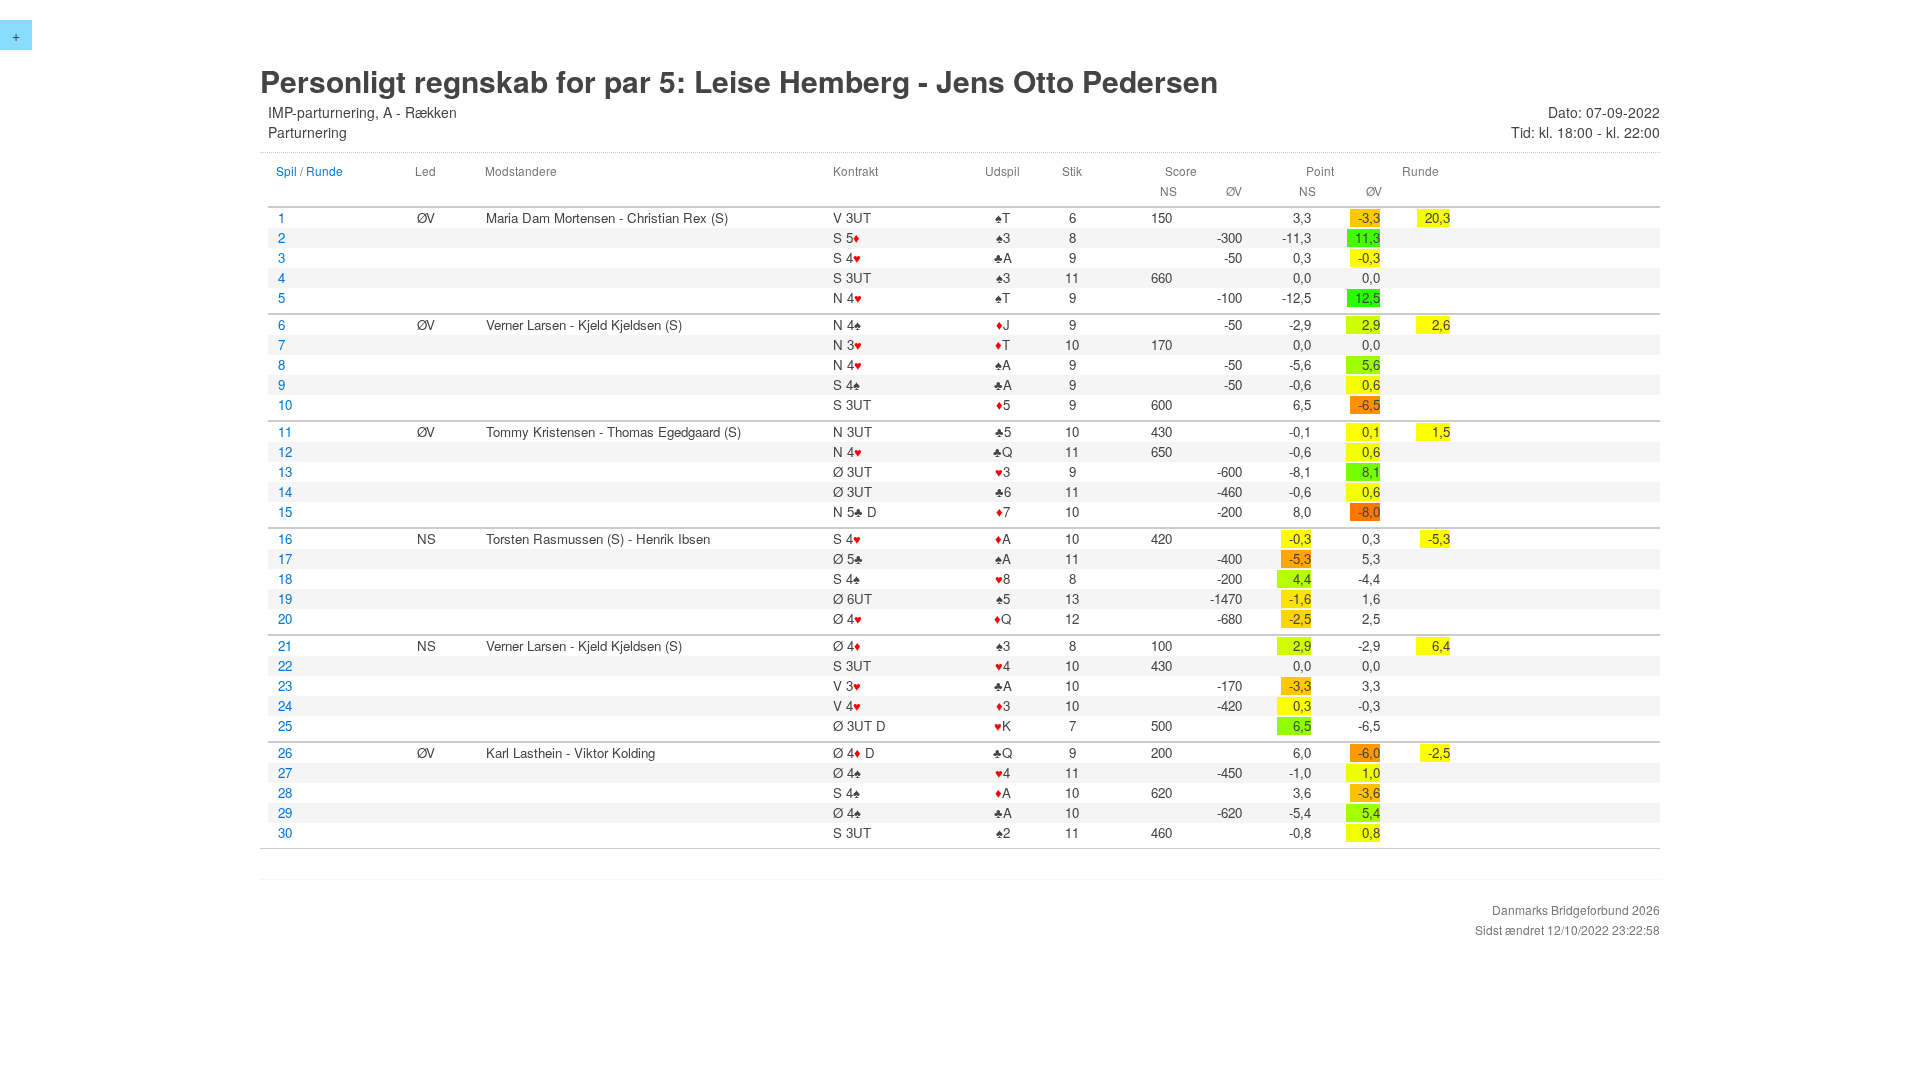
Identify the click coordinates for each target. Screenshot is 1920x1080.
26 (285, 753)
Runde (324, 170)
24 (285, 706)
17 (285, 559)
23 (285, 686)
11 (285, 432)
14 (285, 492)
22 (285, 666)
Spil (286, 170)
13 (285, 472)
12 (285, 452)
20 (285, 619)
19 (285, 599)
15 (285, 512)
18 (285, 579)
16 (285, 539)
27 (285, 773)
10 (285, 405)
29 (285, 813)
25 (285, 726)
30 (285, 833)
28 (285, 793)
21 (285, 646)
